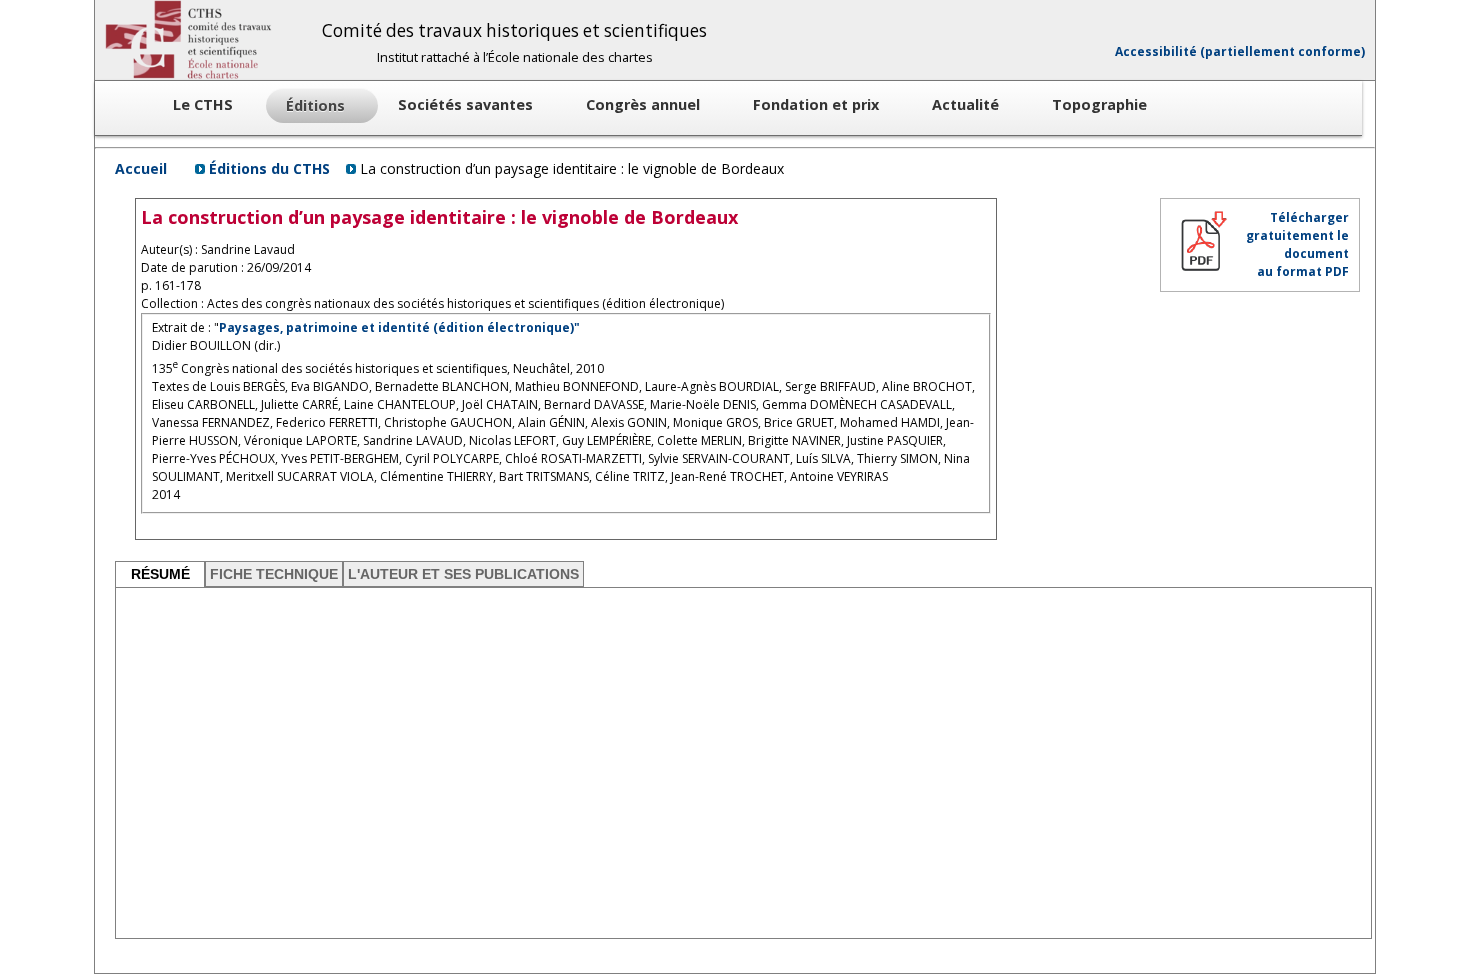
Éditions (317, 105)
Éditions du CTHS (269, 168)
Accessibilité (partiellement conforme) (1240, 51)
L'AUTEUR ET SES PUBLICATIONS (463, 574)
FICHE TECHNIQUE (274, 574)
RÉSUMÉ (160, 574)
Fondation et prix (818, 104)
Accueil (141, 168)
